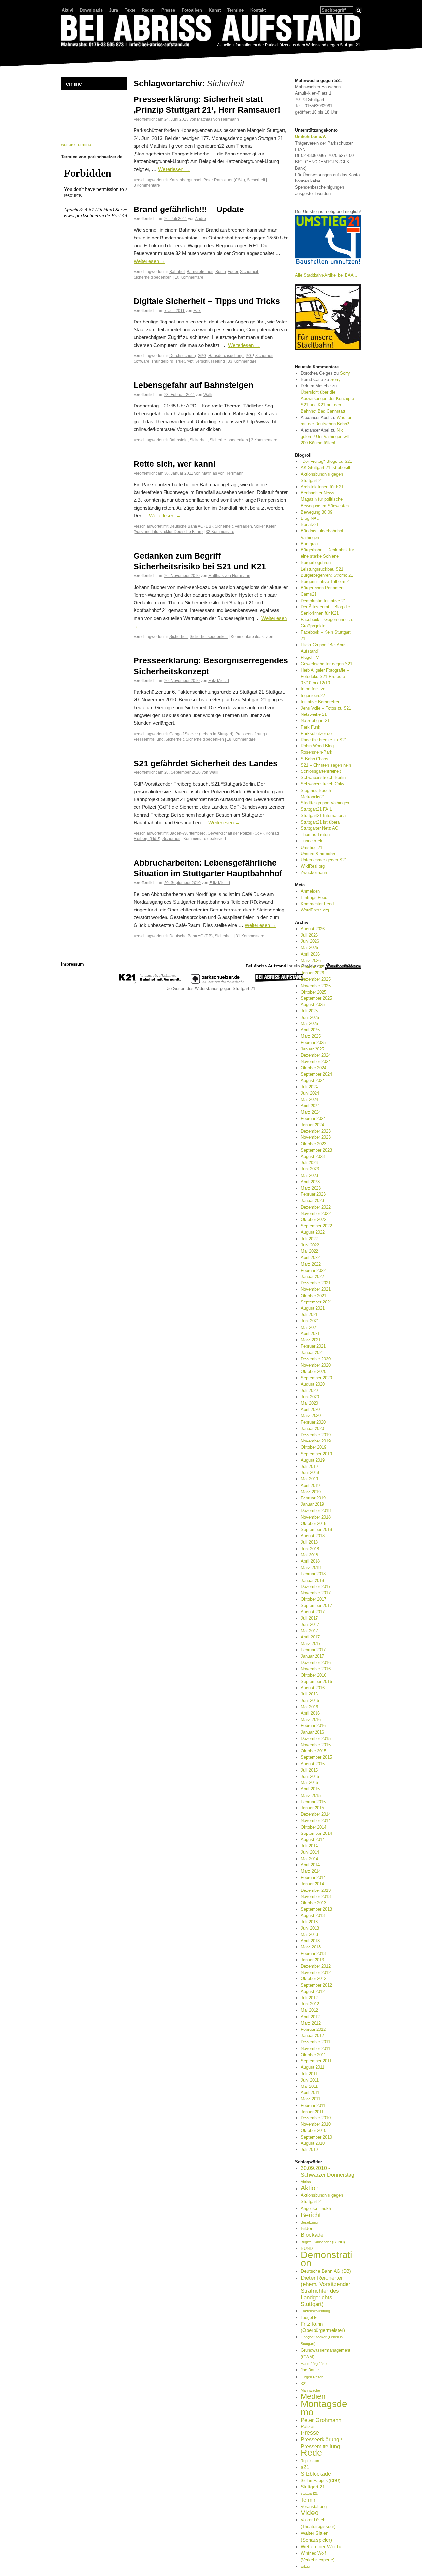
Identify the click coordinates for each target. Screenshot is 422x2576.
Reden (148, 10)
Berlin (221, 272)
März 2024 (311, 1112)
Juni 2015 (310, 1776)
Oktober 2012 (314, 1979)
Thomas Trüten (315, 835)
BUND (307, 2248)
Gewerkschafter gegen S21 (327, 664)
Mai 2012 (309, 2010)
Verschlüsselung (210, 361)
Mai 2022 (309, 1251)
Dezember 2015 (316, 1738)
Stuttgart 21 (313, 2487)
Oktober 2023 (314, 1144)
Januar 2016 (312, 1732)
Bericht (311, 2215)
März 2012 (311, 2023)
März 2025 (311, 1036)
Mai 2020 (309, 1403)
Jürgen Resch (312, 2377)
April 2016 (310, 1713)
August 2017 (313, 1612)
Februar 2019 (313, 1498)
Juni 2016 (310, 1701)
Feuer (233, 272)
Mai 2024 (309, 1099)
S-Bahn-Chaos (315, 759)
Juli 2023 (309, 1163)
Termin (309, 2500)
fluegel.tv (309, 2318)
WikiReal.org (313, 866)
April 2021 (310, 1334)
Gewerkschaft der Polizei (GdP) (236, 833)
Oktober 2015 (314, 1751)
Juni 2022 (310, 1245)
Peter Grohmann (321, 2420)
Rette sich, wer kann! (175, 464)
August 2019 (313, 1460)
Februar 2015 (313, 1802)
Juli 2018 (309, 1542)
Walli (208, 394)
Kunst (215, 10)
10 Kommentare (189, 277)
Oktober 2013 (314, 1903)
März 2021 (311, 1340)
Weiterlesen (174, 169)
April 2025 (310, 1030)
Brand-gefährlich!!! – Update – (192, 209)
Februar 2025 (313, 1042)
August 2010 (313, 2143)
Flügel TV (310, 657)
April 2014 (310, 1865)
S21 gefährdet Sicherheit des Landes (206, 763)
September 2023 (316, 1150)
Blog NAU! (311, 518)
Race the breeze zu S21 (324, 740)
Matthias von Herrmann (218, 119)
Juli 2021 (309, 1315)
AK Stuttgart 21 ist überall (325, 468)
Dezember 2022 (316, 1207)
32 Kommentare (220, 532)
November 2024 (316, 1062)
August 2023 (313, 1156)
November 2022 (316, 1213)
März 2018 (311, 1568)
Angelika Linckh (316, 2209)
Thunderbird (162, 361)
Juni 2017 (310, 1624)
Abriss (306, 2182)
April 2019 (310, 1485)
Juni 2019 (310, 1473)
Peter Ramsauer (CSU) (224, 180)
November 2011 (316, 2048)
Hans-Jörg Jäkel (314, 2364)
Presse (168, 10)
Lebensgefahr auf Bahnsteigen (193, 385)
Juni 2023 (310, 1169)
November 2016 (316, 1669)
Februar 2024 (313, 1119)
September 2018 (316, 1530)
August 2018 (313, 1536)
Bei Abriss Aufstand (86, 54)
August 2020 (313, 1384)
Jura (114, 10)
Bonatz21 (310, 525)
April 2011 (310, 2093)
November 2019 (316, 1441)
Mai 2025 (309, 1024)
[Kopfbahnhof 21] (150, 982)
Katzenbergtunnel (185, 180)
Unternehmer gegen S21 (324, 860)
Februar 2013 (313, 1954)
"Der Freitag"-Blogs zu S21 (326, 461)
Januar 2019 (312, 1504)
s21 (305, 2467)
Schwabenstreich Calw (322, 784)
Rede (311, 2453)
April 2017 (310, 1637)
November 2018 (316, 1517)
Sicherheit (256, 180)
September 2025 (316, 998)
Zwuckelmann (314, 872)
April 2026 (310, 954)
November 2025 (316, 986)
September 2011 (316, 2061)
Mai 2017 (309, 1631)
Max (197, 310)
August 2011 (313, 2067)
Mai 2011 (309, 2086)
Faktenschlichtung (315, 2311)
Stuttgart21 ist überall (321, 822)
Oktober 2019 (314, 1447)
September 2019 (316, 1454)
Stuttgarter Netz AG (319, 828)
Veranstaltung (314, 2507)
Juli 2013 (309, 1922)
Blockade (312, 2235)
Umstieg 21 (312, 847)
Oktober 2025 (314, 992)
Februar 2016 (313, 1726)
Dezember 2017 (316, 1587)
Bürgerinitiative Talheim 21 (326, 582)
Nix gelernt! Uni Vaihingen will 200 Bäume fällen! (325, 436)
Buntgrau (309, 544)
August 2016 (313, 1688)
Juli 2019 (309, 1466)
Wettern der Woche (321, 2547)
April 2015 (310, 1789)
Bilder (307, 2228)
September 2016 (316, 1681)
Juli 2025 (309, 1011)
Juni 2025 (310, 1017)
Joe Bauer (310, 2370)
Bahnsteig (179, 440)
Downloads (91, 10)
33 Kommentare (242, 361)
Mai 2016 (309, 1707)
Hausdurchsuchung (226, 356)
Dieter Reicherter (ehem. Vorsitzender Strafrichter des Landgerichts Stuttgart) (326, 2291)
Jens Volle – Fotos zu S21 (326, 708)
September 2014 (316, 1833)
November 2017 (316, 1593)
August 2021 (313, 1308)
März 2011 (311, 2099)
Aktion (310, 2188)
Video (310, 2513)
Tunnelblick (312, 841)
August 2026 (313, 929)
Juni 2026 (310, 941)
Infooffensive (313, 689)
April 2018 (310, 1561)
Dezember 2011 (316, 2042)
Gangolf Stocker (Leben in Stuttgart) (201, 734)
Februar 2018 (313, 1574)
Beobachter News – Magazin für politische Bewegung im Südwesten (325, 499)
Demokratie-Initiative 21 (323, 601)
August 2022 (313, 1232)
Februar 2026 (313, 967)
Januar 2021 (312, 1352)
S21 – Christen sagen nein (326, 765)
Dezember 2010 (316, 2118)
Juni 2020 (310, 1397)
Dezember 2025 (316, 979)
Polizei (307, 2426)
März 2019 (311, 1492)
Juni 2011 (310, 2080)
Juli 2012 (309, 1998)
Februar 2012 (313, 2029)
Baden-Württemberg (188, 833)
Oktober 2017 (314, 1599)
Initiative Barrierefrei (320, 702)
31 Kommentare (250, 936)
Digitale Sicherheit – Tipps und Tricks (207, 301)
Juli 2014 (309, 1846)
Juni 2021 (310, 1321)
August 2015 (313, 1764)
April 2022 (310, 1258)
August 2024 (313, 1081)
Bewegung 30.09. (317, 512)
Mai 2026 (309, 948)
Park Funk (311, 727)
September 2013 (316, 1909)
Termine (235, 10)
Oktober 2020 (314, 1372)
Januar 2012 (312, 2036)
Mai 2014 (309, 1859)
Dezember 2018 (316, 1511)
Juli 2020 (309, 1391)
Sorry (345, 373)
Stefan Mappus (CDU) (320, 2481)
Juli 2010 (309, 2150)
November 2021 (316, 1289)
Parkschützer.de (316, 733)
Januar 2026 (312, 973)
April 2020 (310, 1409)
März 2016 (311, 1719)
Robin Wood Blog (317, 746)
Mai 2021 (309, 1327)
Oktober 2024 (314, 1068)
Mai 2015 (309, 1783)
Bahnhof (177, 272)
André (201, 219)
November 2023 (316, 1137)
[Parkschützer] (218, 982)
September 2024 (316, 1074)
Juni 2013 (310, 1928)
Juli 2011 (309, 2074)
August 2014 (313, 1840)
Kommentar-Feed (317, 904)
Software (141, 361)
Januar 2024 (312, 1125)
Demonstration (326, 2259)
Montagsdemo (324, 2408)
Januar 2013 (312, 1960)
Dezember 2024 (316, 1055)
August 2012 (313, 1991)
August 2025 (313, 1005)
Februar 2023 (313, 1194)
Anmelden (310, 891)
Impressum (73, 964)
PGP (249, 356)
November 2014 (316, 1820)
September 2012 (316, 1985)
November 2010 (316, 2124)
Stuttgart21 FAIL (316, 809)
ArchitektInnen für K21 (322, 487)
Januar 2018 (312, 1580)
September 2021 (316, 1302)
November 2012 (316, 1972)
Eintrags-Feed (314, 897)
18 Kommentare (241, 739)
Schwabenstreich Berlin (323, 778)
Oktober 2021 (314, 1296)
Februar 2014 (313, 1877)
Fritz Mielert (219, 680)
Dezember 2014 (316, 1814)
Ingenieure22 (313, 696)
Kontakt (258, 10)
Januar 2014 (312, 1884)
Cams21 (309, 594)
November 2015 (316, 1745)
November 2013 (316, 1897)
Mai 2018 (309, 1555)
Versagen (243, 526)
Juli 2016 (309, 1694)
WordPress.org (315, 910)
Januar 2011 (312, 2112)
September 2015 (316, 1757)
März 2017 (311, 1644)
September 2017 (316, 1605)
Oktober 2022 (314, 1220)
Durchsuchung (183, 356)
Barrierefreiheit (200, 272)
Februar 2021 (313, 1346)
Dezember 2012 (316, 1966)
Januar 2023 (312, 1201)
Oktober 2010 (314, 2130)
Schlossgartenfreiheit (321, 771)
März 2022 (311, 1264)
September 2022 (316, 1226)
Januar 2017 (312, 1656)
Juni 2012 (310, 2004)
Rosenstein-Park (316, 752)
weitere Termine (76, 144)
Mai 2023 (309, 1176)
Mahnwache (310, 2390)
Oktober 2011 (313, 2055)
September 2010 (316, 2137)
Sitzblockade (316, 2474)
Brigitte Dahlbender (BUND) (323, 2242)
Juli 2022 (309, 1239)
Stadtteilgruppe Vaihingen (325, 803)
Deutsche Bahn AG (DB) (191, 526)
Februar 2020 (313, 1422)
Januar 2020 (312, 1428)
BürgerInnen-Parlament (323, 588)
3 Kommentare (147, 185)
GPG (202, 356)
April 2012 (310, 2017)
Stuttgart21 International (324, 815)
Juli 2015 (309, 1770)
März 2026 (311, 960)
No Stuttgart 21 (315, 721)
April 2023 (310, 1182)
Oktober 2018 (314, 1523)
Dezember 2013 (316, 1890)
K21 (304, 2384)
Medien (313, 2396)
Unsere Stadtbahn (318, 854)
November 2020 (316, 1365)
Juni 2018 (310, 1549)
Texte (130, 10)
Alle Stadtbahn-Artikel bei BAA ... (327, 275)
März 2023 (311, 1188)
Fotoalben (192, 10)
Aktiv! (67, 10)
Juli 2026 (309, 935)
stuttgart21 (309, 2493)
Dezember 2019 (316, 1435)
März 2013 (311, 1947)
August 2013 (313, 1915)
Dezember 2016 (316, 1662)
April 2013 (310, 1941)
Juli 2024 (309, 1087)
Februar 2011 (313, 2105)
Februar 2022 (313, 1270)
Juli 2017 (309, 1618)
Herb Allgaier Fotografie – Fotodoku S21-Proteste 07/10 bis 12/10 (325, 676)
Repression (310, 2461)
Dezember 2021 (316, 1283)
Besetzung (309, 2222)
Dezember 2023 (316, 1131)
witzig (305, 2566)
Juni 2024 (310, 1093)
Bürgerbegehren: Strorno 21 (327, 575)
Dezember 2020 (316, 1359)
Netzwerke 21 (314, 714)
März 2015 (311, 1795)
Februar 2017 (313, 1650)
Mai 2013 (309, 1934)
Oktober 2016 (314, 1675)
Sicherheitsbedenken (153, 277)
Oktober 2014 (314, 1827)
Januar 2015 (312, 1808)
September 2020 (316, 1378)
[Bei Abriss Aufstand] (211, 32)
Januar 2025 (312, 1049)
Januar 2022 (312, 1277)
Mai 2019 (309, 1479)
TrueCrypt (184, 361)
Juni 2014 (310, 1852)
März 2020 (311, 1416)
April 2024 (310, 1106)
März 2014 (311, 1871)
